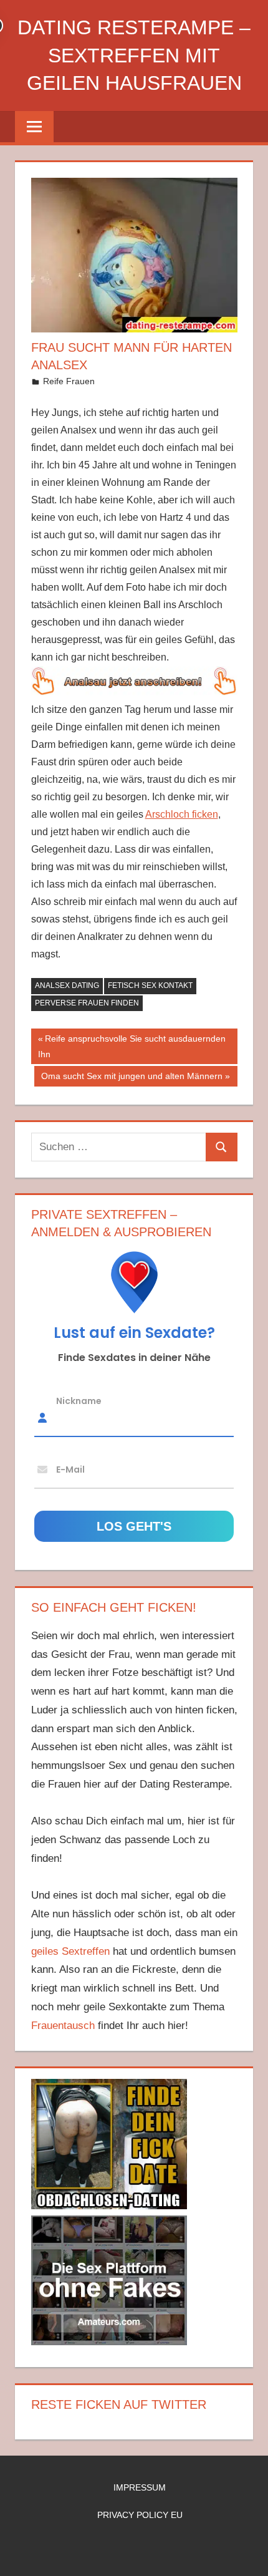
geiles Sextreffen (70, 1951)
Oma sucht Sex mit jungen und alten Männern (132, 1078)
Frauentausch (63, 2026)
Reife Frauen (69, 381)
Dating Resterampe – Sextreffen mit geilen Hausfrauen (134, 56)
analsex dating (67, 985)
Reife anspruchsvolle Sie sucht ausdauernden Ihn (132, 1046)
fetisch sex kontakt (150, 985)
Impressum (140, 2487)
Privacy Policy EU (140, 2515)
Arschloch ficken (182, 814)
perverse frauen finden (87, 1003)
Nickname (79, 1400)
